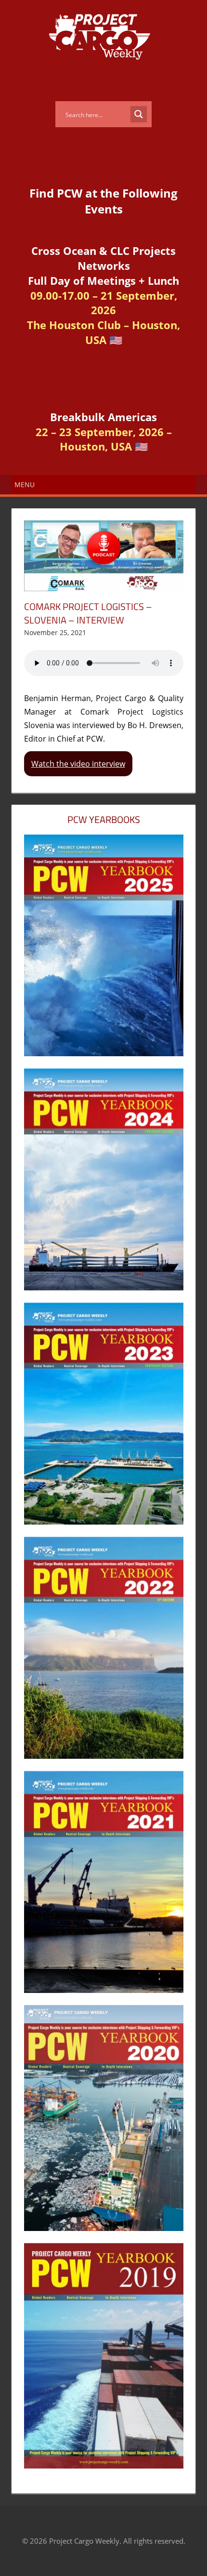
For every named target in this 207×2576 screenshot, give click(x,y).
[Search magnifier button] (139, 114)
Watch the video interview (78, 764)
